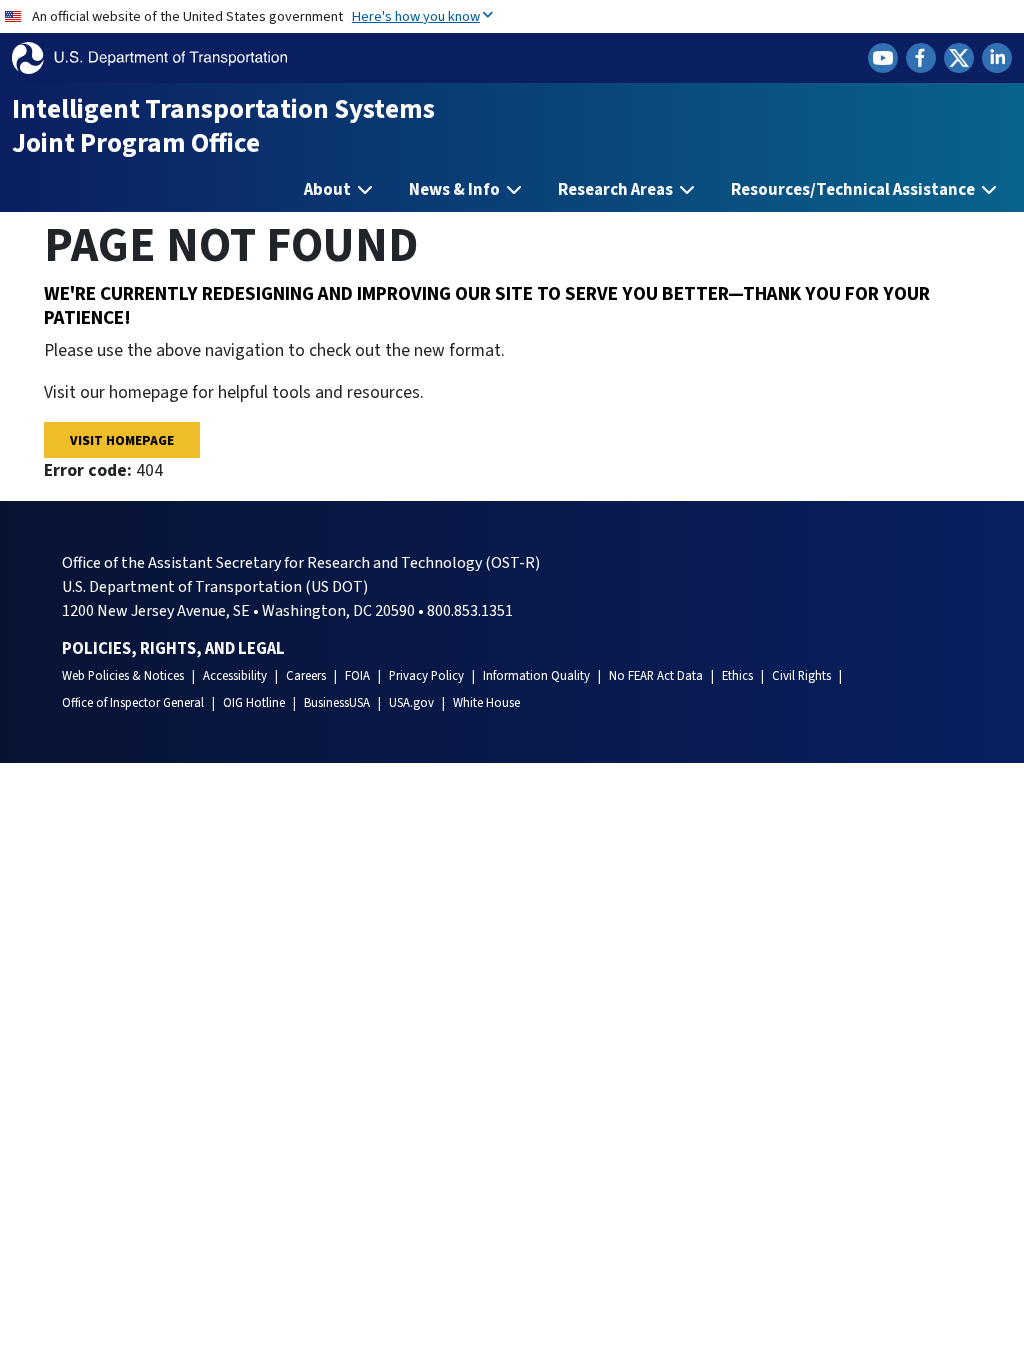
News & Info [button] (456, 190)
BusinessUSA (337, 703)
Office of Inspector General (133, 703)
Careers (306, 676)
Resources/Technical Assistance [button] (854, 190)
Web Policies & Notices (123, 676)
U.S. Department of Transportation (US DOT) (215, 587)
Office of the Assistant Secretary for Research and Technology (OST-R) (301, 563)
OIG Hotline (254, 703)
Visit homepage (122, 440)
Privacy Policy (426, 676)
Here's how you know (416, 16)
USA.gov (411, 703)
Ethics (737, 676)
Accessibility (235, 676)
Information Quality (536, 676)
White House (486, 703)
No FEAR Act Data (656, 676)
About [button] (329, 190)
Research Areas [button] (617, 190)
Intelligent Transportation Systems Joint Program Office (223, 126)
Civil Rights (801, 676)
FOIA (357, 676)
